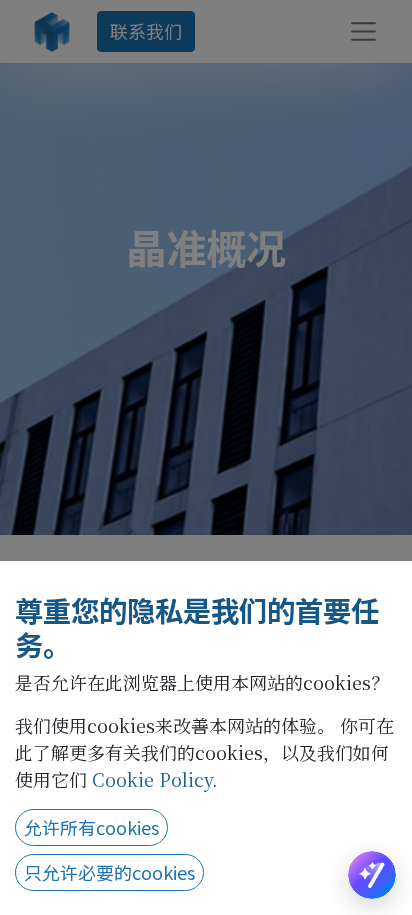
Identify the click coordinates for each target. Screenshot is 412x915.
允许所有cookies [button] (91, 827)
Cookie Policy (152, 779)
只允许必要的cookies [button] (109, 872)
